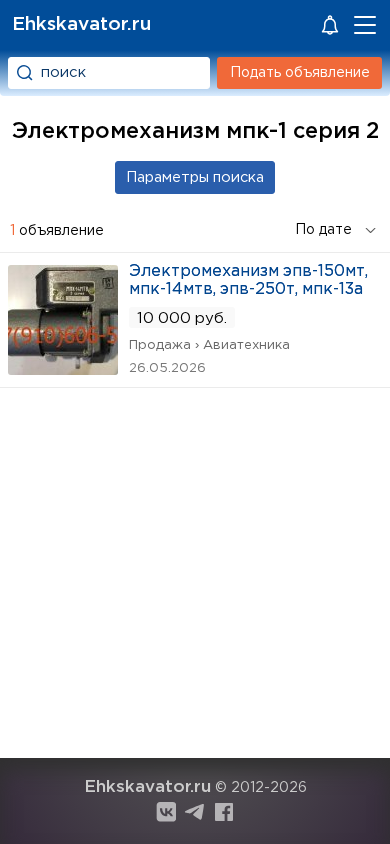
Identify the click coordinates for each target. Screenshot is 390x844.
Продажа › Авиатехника (209, 345)
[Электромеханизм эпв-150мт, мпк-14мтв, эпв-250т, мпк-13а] (63, 368)
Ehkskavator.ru (81, 24)
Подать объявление (300, 73)
